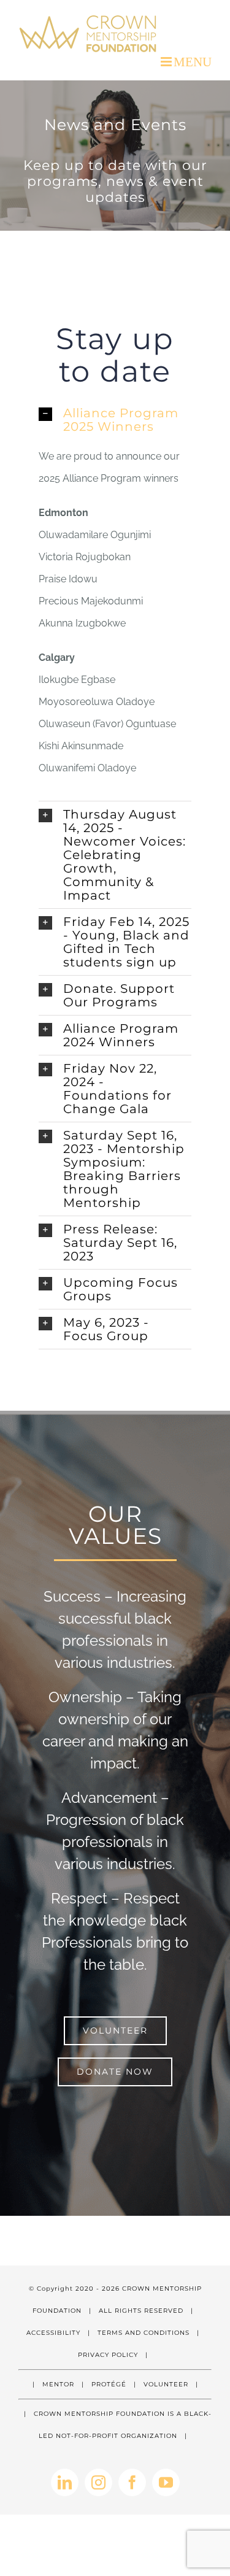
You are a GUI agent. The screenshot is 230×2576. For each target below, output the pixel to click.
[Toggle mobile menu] (186, 62)
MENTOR (58, 2384)
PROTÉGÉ (109, 2384)
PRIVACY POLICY (108, 2355)
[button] (115, 420)
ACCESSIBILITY (53, 2333)
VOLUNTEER (166, 2384)
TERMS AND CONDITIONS (144, 2333)
